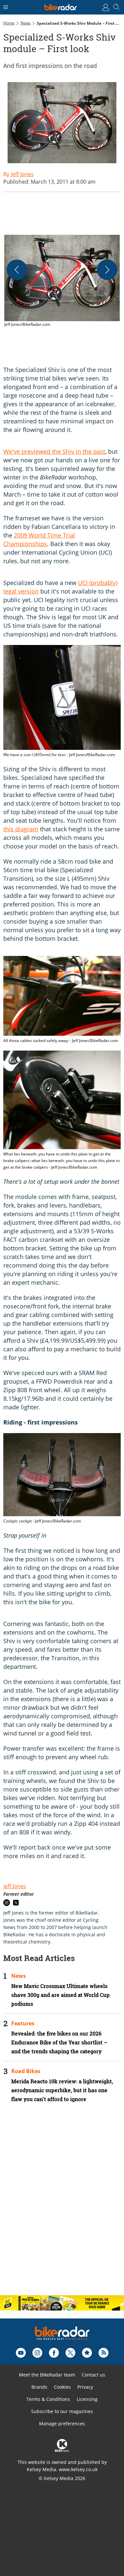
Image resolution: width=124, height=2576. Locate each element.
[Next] (107, 270)
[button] (62, 281)
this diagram (21, 829)
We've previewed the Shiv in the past (54, 451)
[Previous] (17, 270)
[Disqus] (62, 2205)
